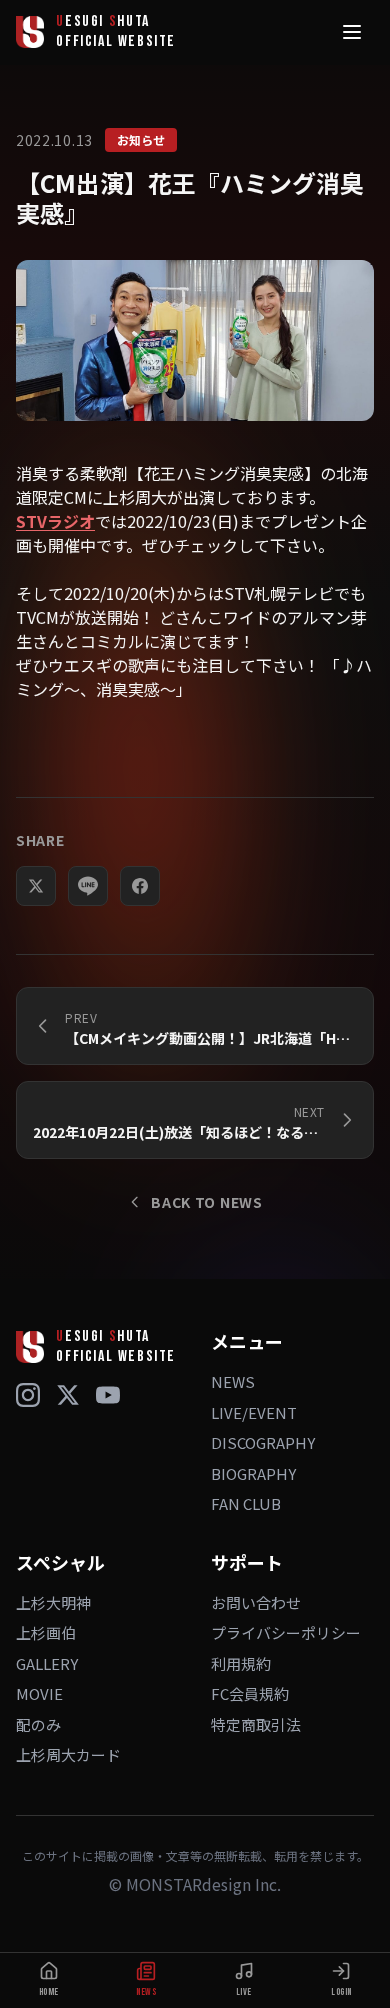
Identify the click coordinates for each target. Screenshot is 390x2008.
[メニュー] (352, 32)
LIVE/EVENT (254, 1412)
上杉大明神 (53, 1602)
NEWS (233, 1381)
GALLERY (47, 1663)
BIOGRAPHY (253, 1473)
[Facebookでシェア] (140, 886)
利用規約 (241, 1663)
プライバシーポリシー (286, 1632)
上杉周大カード (68, 1754)
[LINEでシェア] (88, 886)
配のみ (38, 1724)
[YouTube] (108, 1395)
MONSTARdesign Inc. (203, 1884)
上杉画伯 (46, 1632)
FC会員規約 (250, 1693)
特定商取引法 (256, 1724)
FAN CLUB (246, 1503)
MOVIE (39, 1693)
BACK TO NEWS (206, 1202)
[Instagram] (28, 1395)
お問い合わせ (256, 1602)
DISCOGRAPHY (263, 1442)
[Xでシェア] (36, 886)
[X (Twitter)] (68, 1395)
